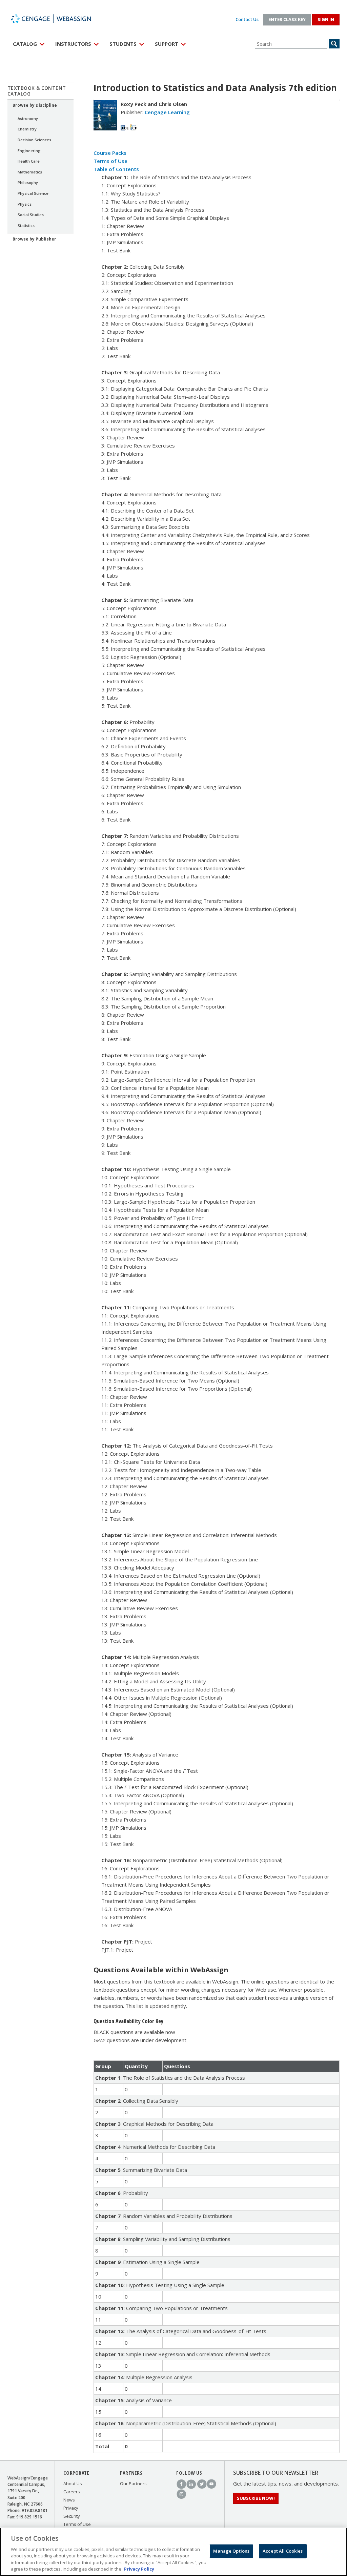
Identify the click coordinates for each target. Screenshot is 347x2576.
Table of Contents (116, 169)
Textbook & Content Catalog (37, 91)
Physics (25, 204)
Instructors (73, 44)
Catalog (25, 44)
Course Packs (110, 153)
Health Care (29, 161)
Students (123, 44)
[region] (173, 2552)
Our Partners (133, 2484)
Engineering (29, 151)
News (69, 2500)
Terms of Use (110, 161)
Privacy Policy (139, 2569)
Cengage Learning (167, 112)
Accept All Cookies (283, 2551)
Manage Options (231, 2551)
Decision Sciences (34, 140)
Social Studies (31, 215)
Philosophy (28, 182)
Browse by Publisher (34, 239)
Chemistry (27, 129)
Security (72, 2516)
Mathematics (30, 172)
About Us (73, 2484)
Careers (72, 2492)
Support (167, 44)
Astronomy (28, 118)
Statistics (26, 225)
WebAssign (58, 19)
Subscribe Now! (256, 2498)
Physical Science (33, 193)
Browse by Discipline (35, 105)
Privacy (71, 2508)
